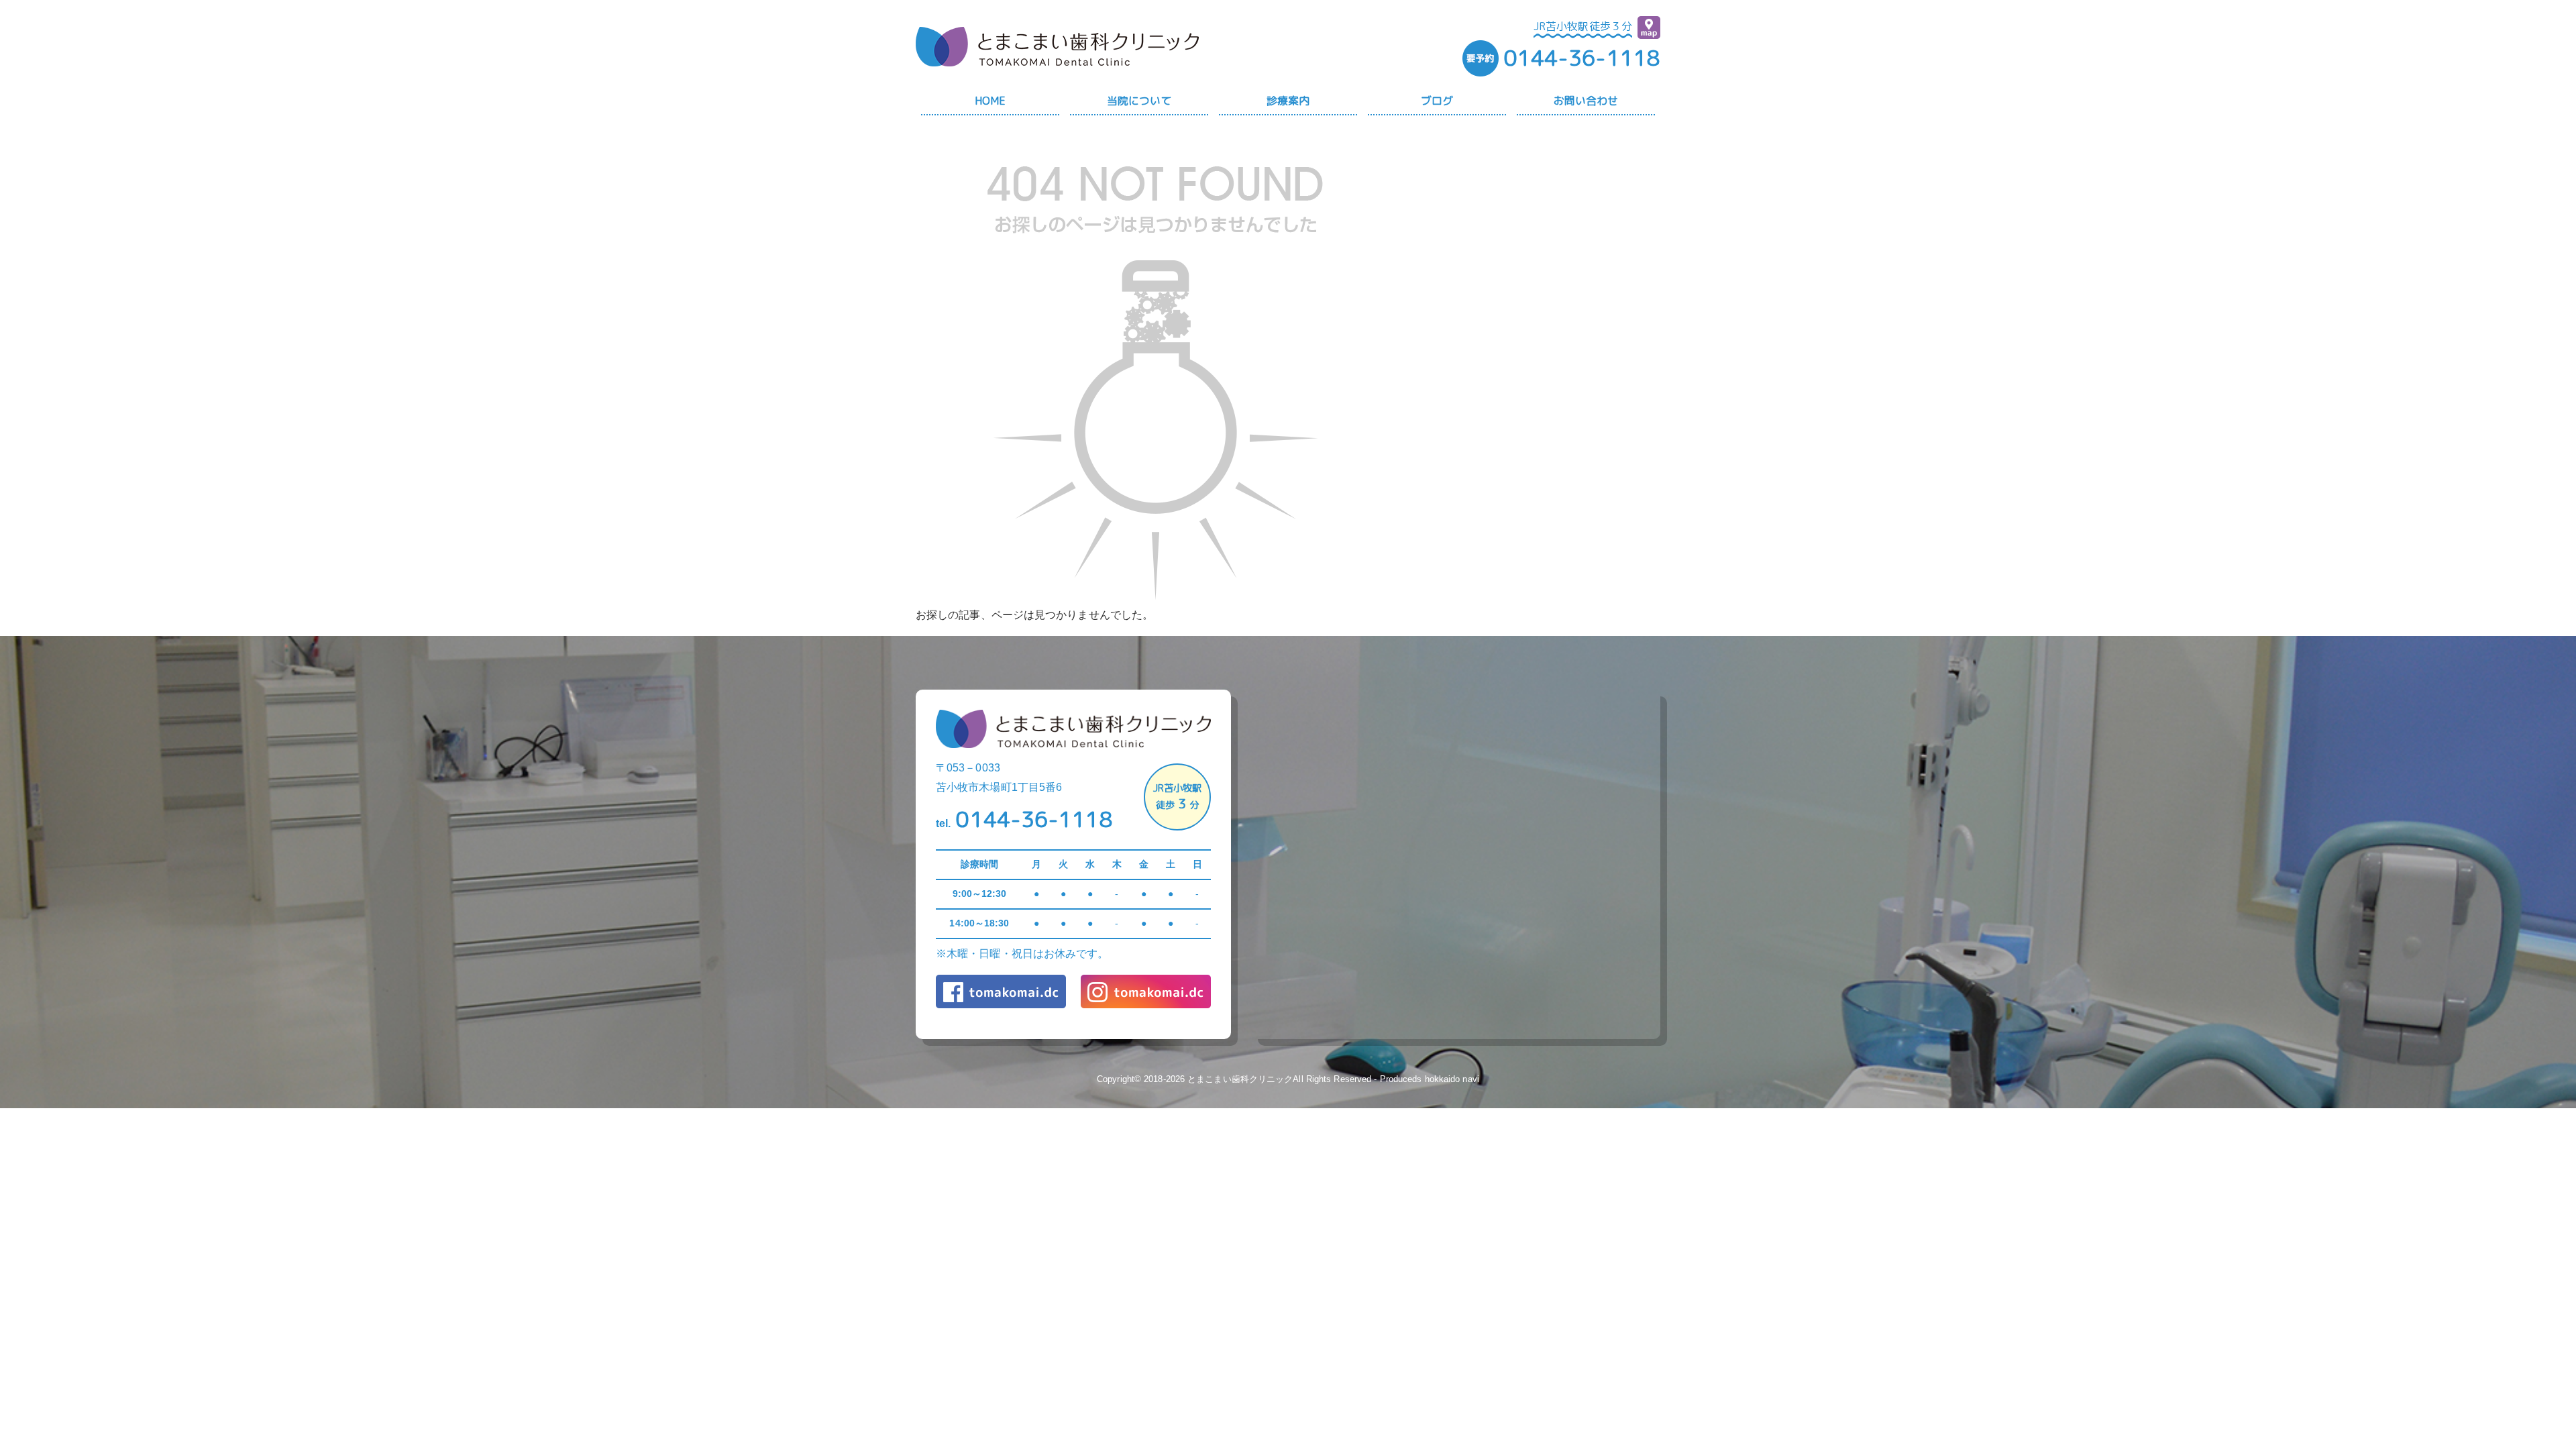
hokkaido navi (1452, 1079)
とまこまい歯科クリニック (1240, 1079)
